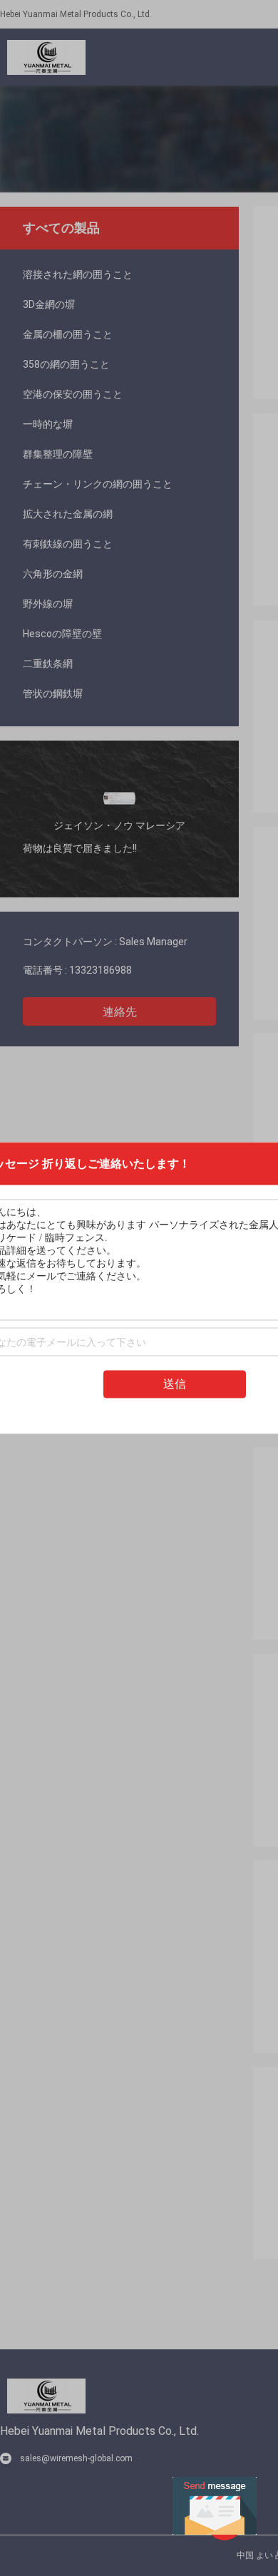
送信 (175, 1384)
